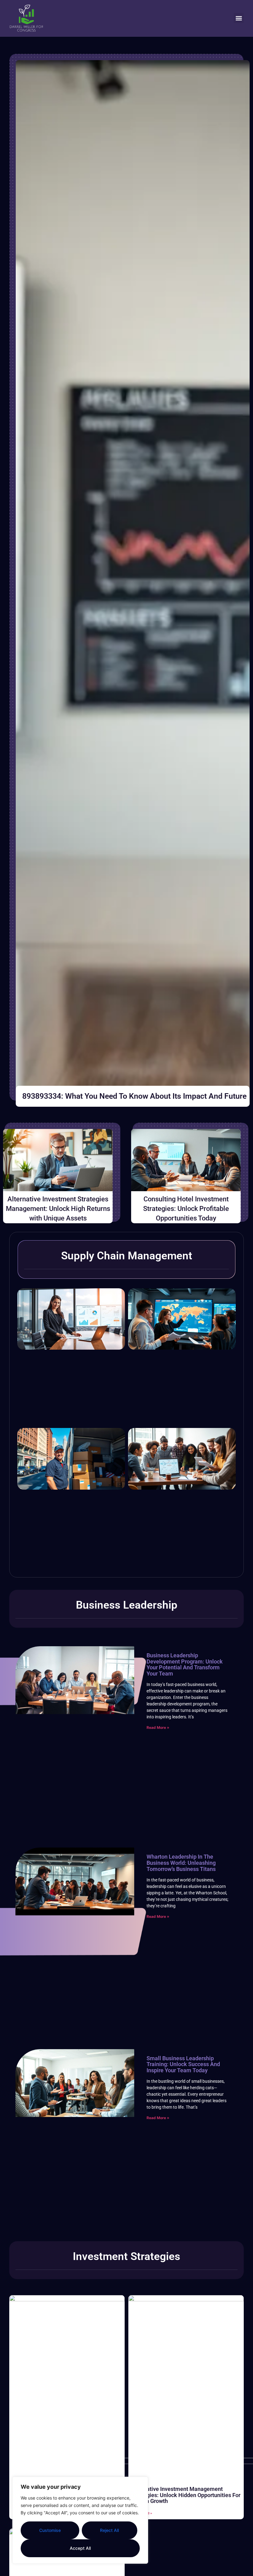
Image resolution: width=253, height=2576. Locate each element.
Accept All (80, 2548)
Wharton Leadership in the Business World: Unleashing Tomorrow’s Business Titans (181, 1863)
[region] (80, 2520)
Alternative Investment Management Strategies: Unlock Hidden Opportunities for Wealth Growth (186, 2495)
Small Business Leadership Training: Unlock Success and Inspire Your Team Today (183, 2064)
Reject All (109, 2530)
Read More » (158, 1727)
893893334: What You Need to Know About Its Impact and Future (134, 1096)
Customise (50, 2530)
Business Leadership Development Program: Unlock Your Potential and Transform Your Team (185, 1664)
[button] (239, 18)
